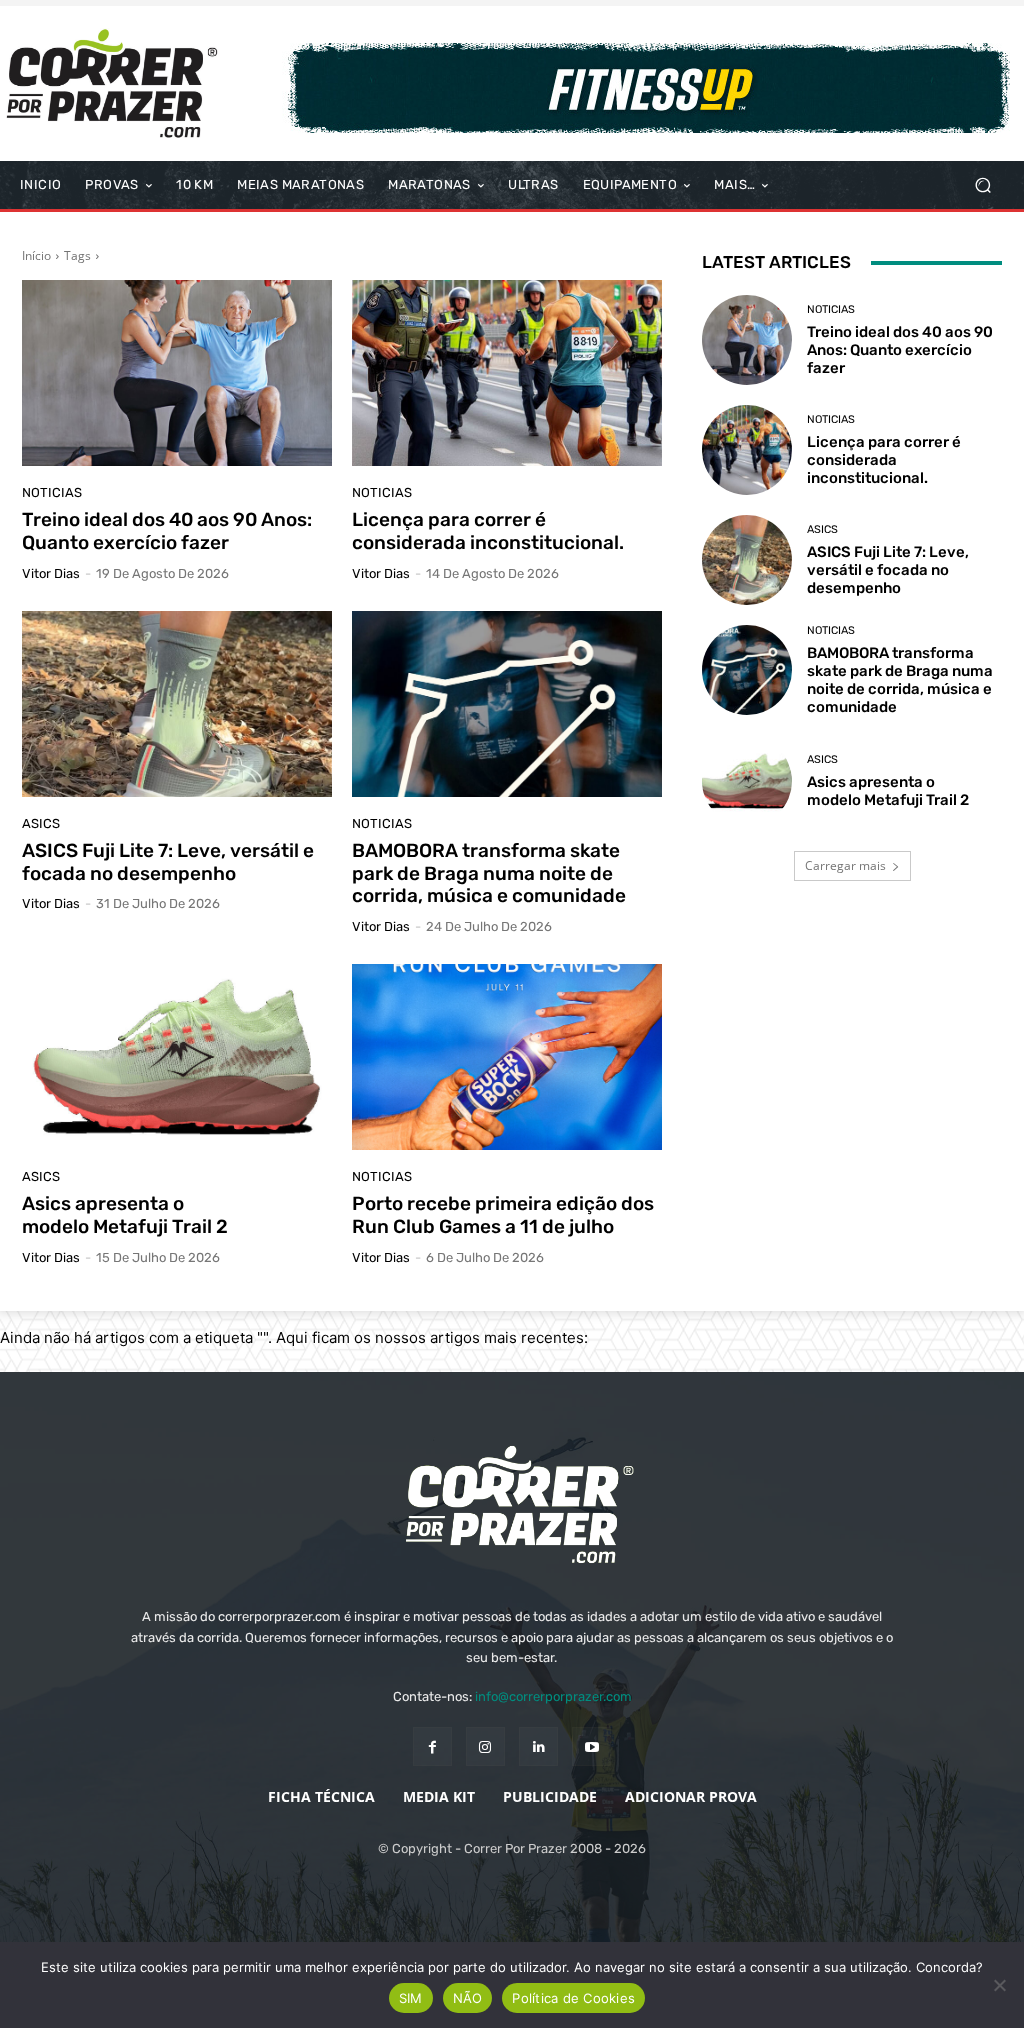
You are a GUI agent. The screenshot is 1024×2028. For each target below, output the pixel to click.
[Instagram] (485, 1746)
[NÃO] (999, 1985)
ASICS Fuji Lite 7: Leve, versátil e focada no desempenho (168, 862)
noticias (52, 492)
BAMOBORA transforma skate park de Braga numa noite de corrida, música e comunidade (489, 873)
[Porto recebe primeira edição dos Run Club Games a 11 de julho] (507, 1057)
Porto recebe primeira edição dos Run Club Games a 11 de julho (503, 1215)
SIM (411, 1998)
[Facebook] (432, 1746)
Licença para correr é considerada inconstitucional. (488, 531)
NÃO (468, 1998)
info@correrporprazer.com (553, 1696)
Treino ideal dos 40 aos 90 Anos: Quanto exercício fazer (167, 531)
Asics (41, 823)
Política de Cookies (573, 1998)
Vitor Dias (51, 573)
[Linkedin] (538, 1746)
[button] (982, 185)
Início (36, 255)
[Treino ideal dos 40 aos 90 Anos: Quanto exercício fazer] (177, 373)
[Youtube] (591, 1746)
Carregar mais (845, 865)
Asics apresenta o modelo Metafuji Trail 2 (125, 1215)
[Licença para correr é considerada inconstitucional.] (507, 373)
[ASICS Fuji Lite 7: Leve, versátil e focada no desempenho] (177, 704)
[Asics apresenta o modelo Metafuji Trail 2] (177, 1057)
